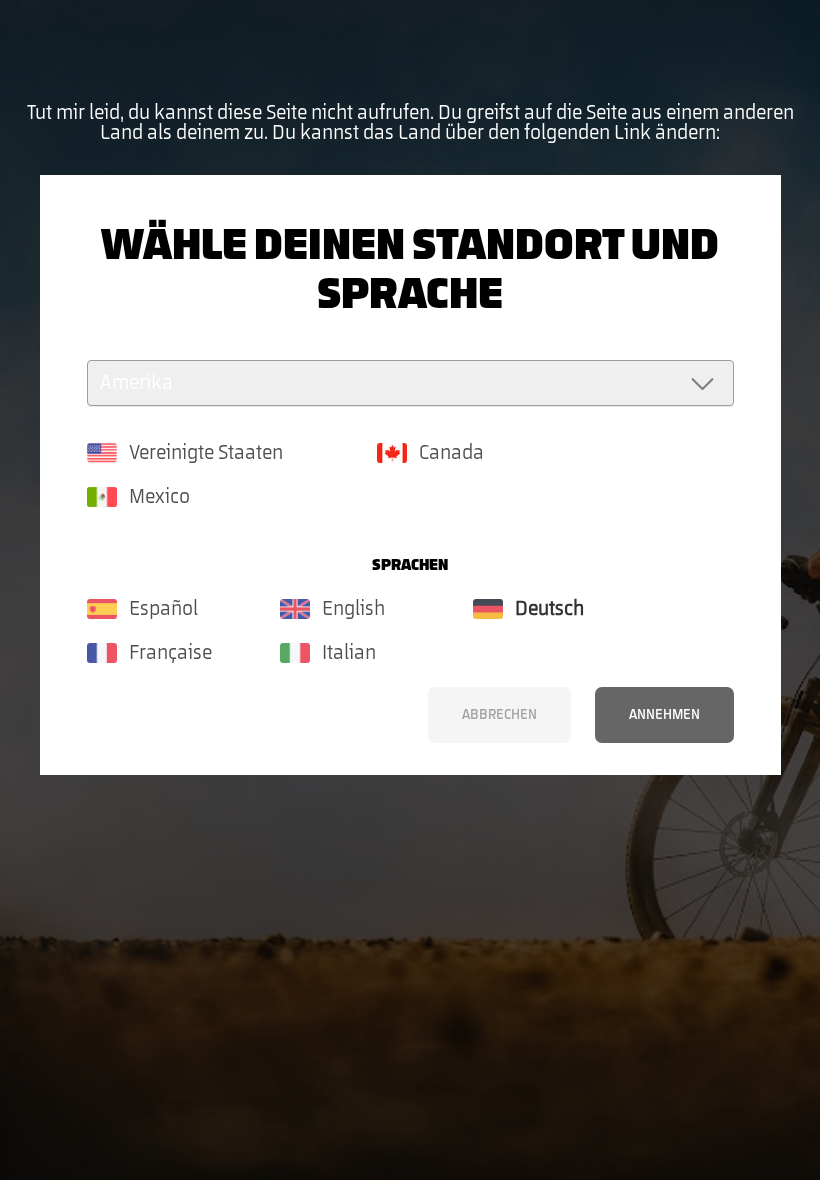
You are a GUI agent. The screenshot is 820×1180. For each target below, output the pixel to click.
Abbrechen (499, 715)
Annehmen (664, 715)
